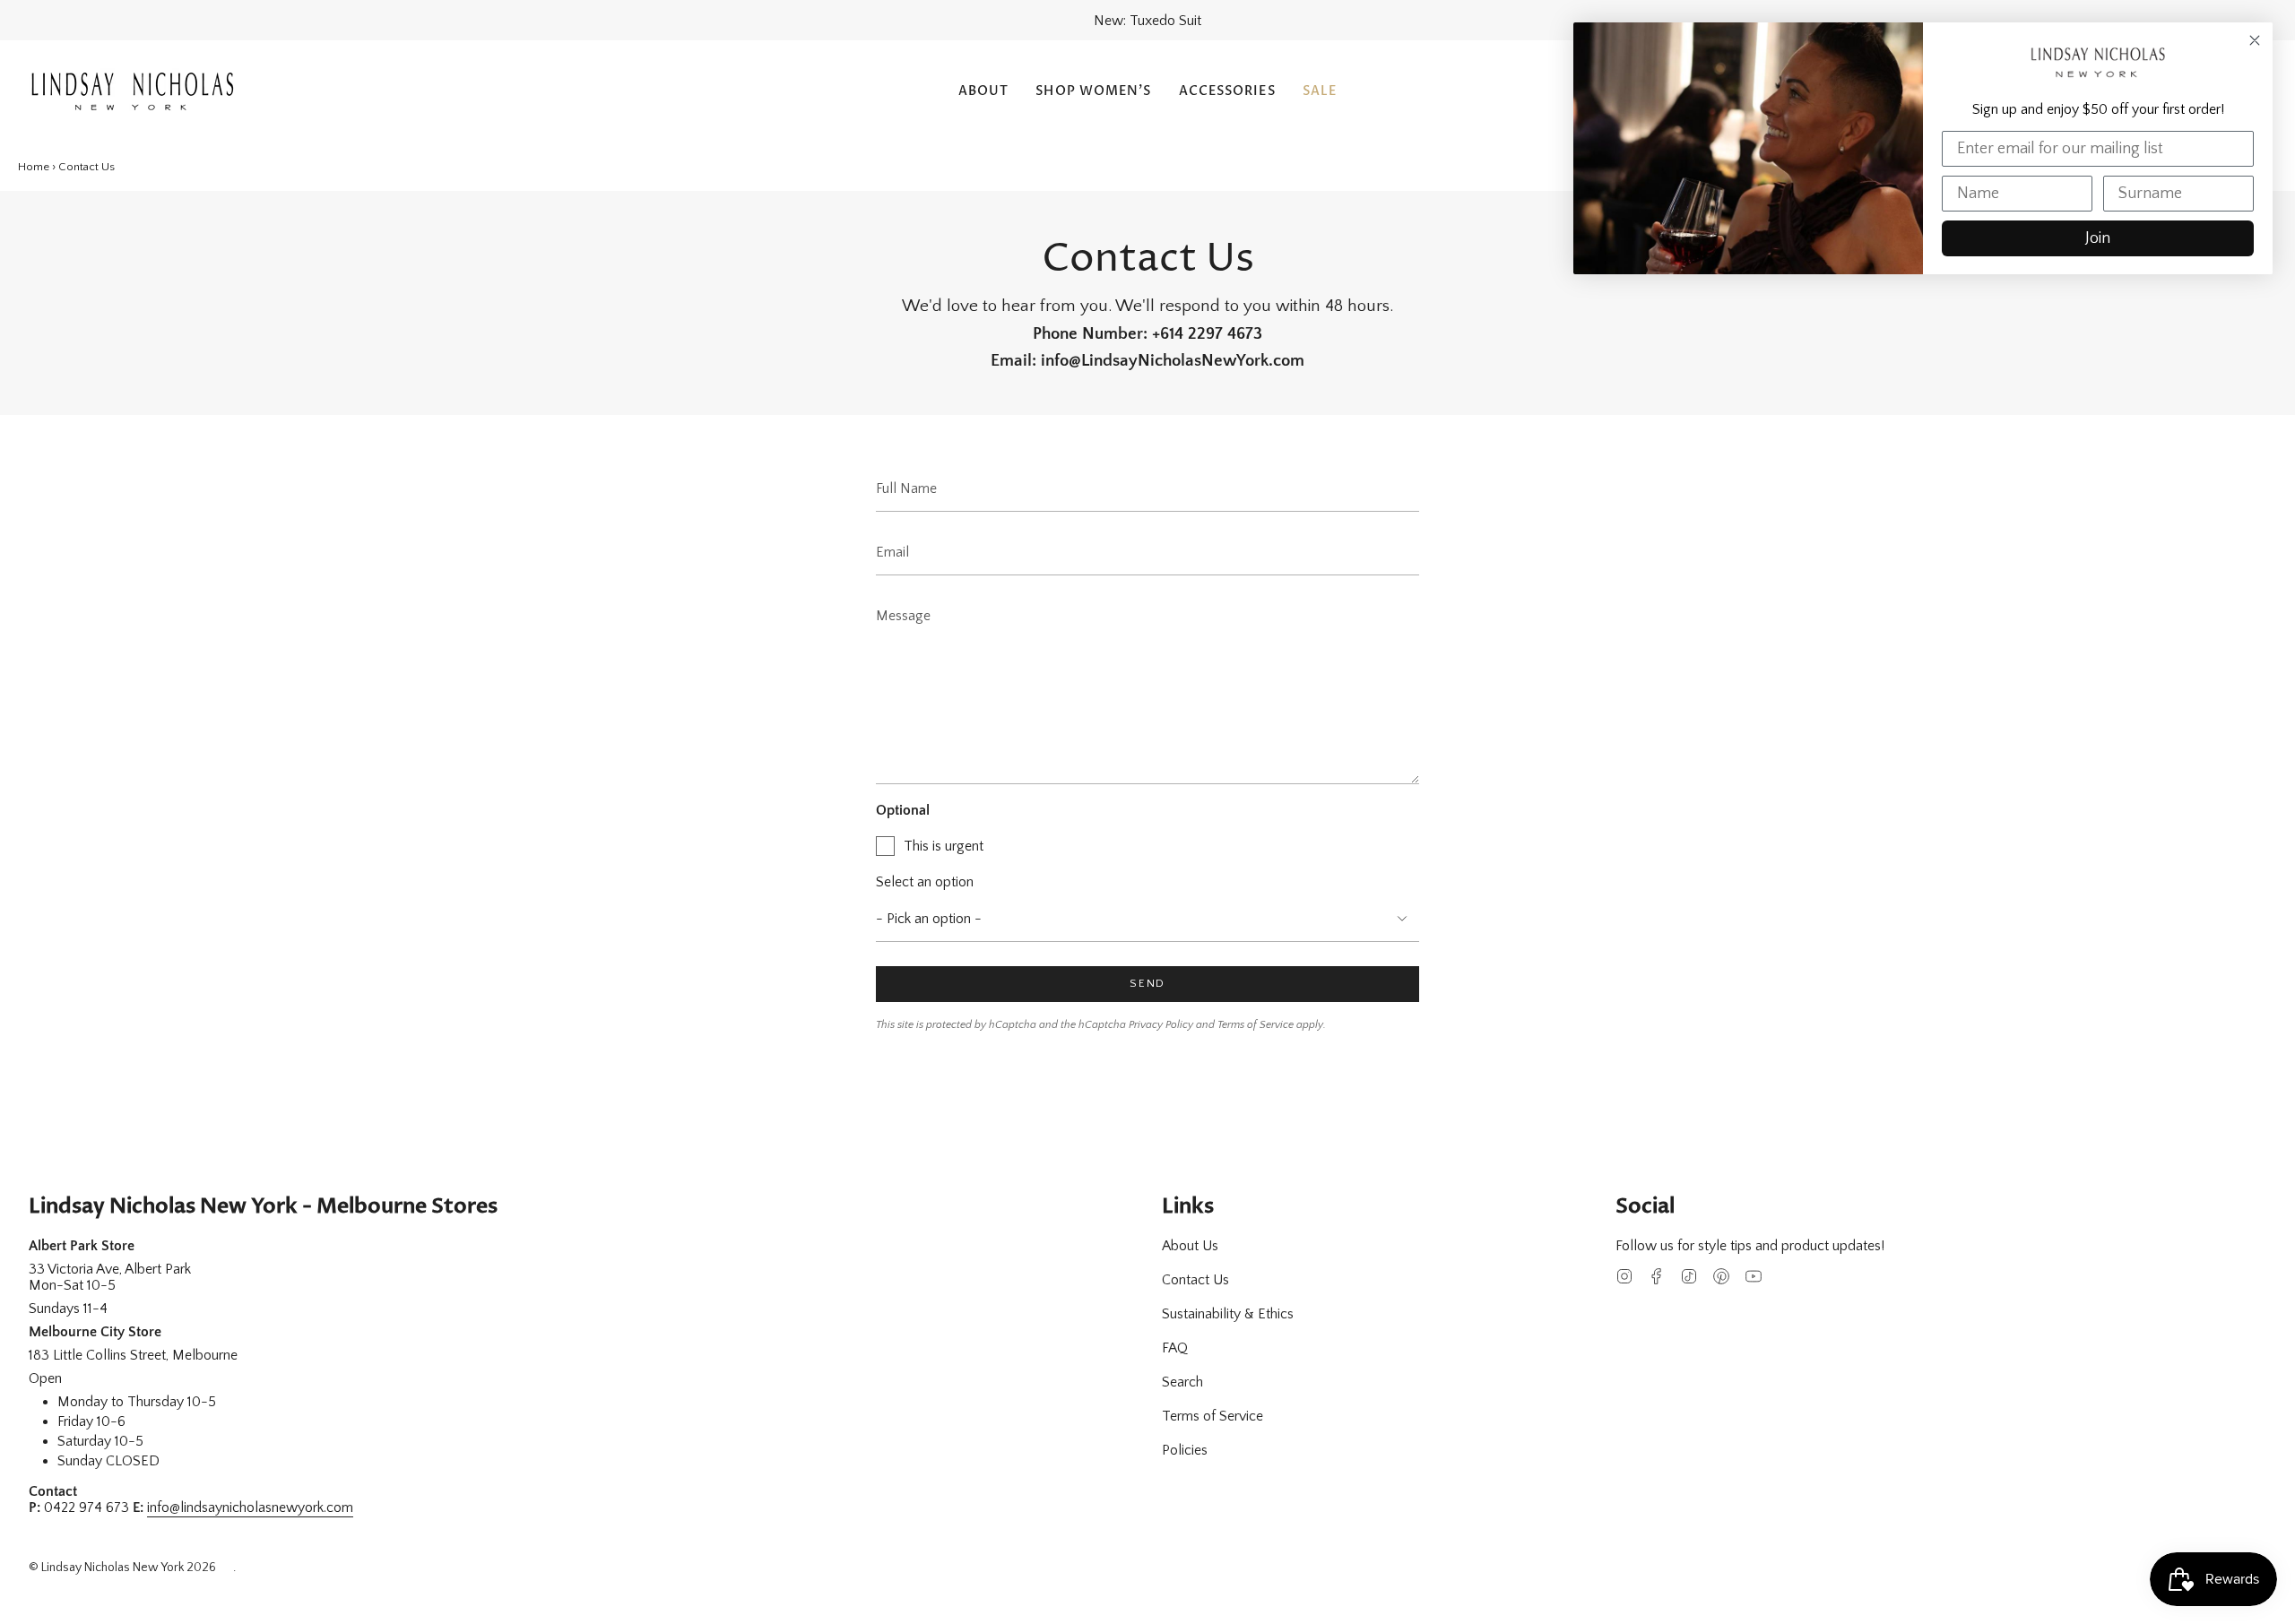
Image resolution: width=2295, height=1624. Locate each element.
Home (34, 167)
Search (1182, 1382)
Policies (1185, 1450)
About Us (1190, 1246)
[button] (984, 91)
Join (2098, 238)
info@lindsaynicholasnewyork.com (250, 1507)
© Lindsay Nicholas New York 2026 (122, 1568)
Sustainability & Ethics (1228, 1314)
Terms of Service (1256, 1025)
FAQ (1175, 1348)
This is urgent (944, 846)
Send (1147, 983)
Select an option (925, 882)
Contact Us (1195, 1280)
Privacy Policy (1161, 1025)
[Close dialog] (2255, 40)
